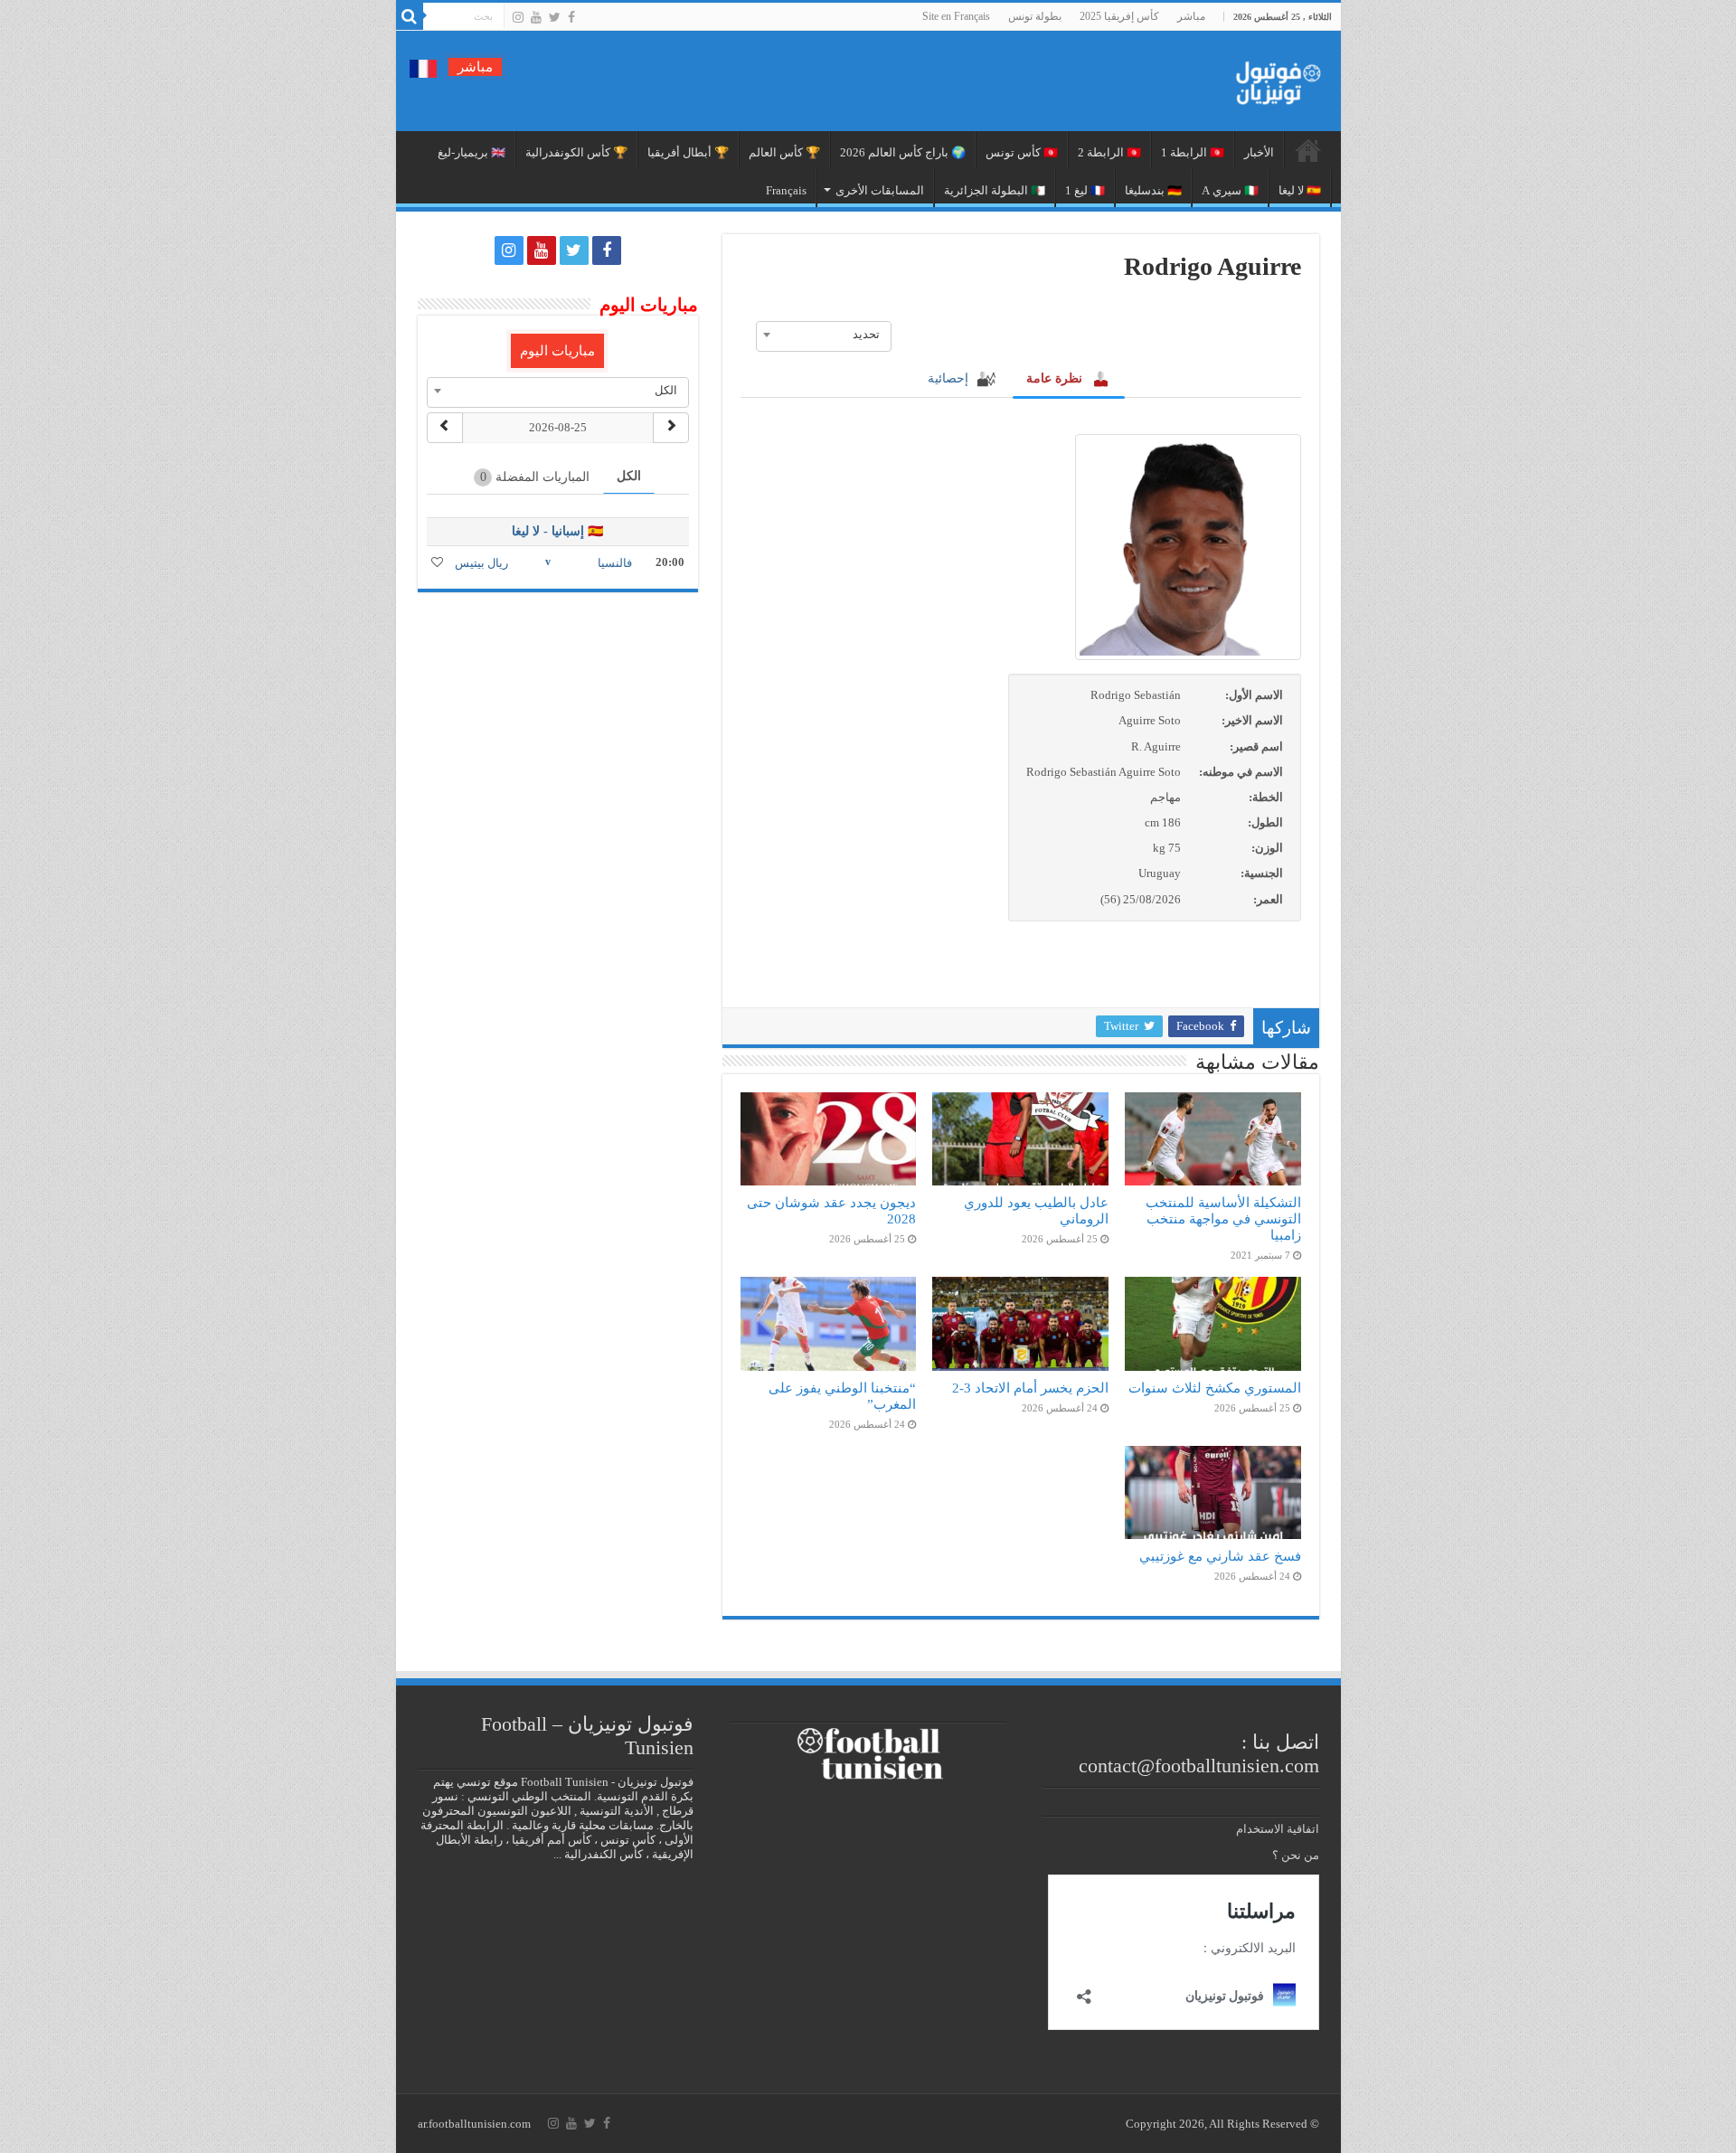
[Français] (423, 67)
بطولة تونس (1035, 16)
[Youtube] (536, 17)
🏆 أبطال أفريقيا (688, 152)
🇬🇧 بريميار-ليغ (472, 152)
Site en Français (956, 16)
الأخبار (1259, 152)
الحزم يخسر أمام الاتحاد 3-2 (1030, 1388)
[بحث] (410, 16)
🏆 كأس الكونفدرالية (576, 152)
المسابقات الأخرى (880, 190)
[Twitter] (555, 17)
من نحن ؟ (1296, 1855)
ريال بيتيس (481, 563)
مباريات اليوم (557, 351)
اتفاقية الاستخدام (1278, 1829)
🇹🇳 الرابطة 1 (1193, 152)
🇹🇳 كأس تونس (1022, 152)
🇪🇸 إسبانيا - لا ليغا (557, 531)
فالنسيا (615, 563)
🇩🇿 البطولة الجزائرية (995, 190)
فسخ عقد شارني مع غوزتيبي (1220, 1556)
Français (786, 190)
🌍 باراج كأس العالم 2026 (903, 152)
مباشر (1191, 16)
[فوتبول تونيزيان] (1273, 77)
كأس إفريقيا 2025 (1119, 16)
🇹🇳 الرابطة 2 (1109, 152)
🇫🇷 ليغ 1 (1085, 190)
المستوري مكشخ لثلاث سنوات (1215, 1388)
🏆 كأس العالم (784, 152)
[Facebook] (571, 17)
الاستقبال (1308, 150)
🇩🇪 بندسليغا (1153, 190)
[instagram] (518, 17)
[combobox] (824, 335)
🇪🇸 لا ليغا (1300, 190)
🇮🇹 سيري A (1230, 190)
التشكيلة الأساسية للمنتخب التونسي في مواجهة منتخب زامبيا (1223, 1218)
